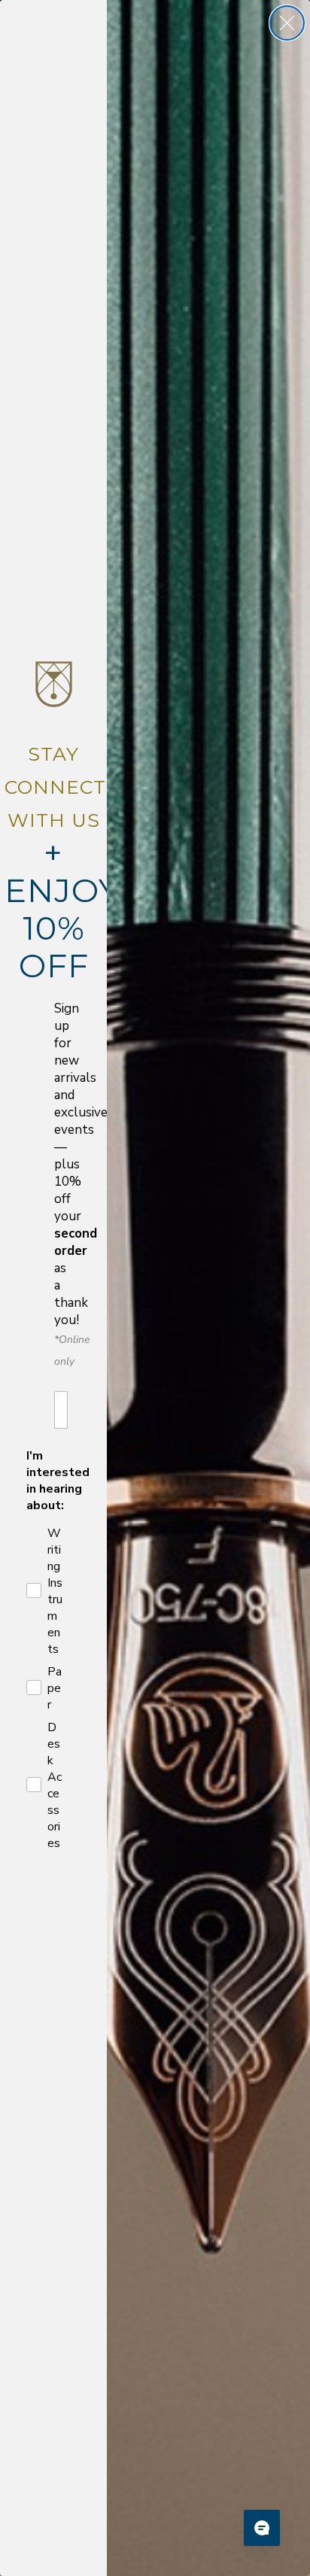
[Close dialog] (287, 23)
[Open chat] (262, 2528)
